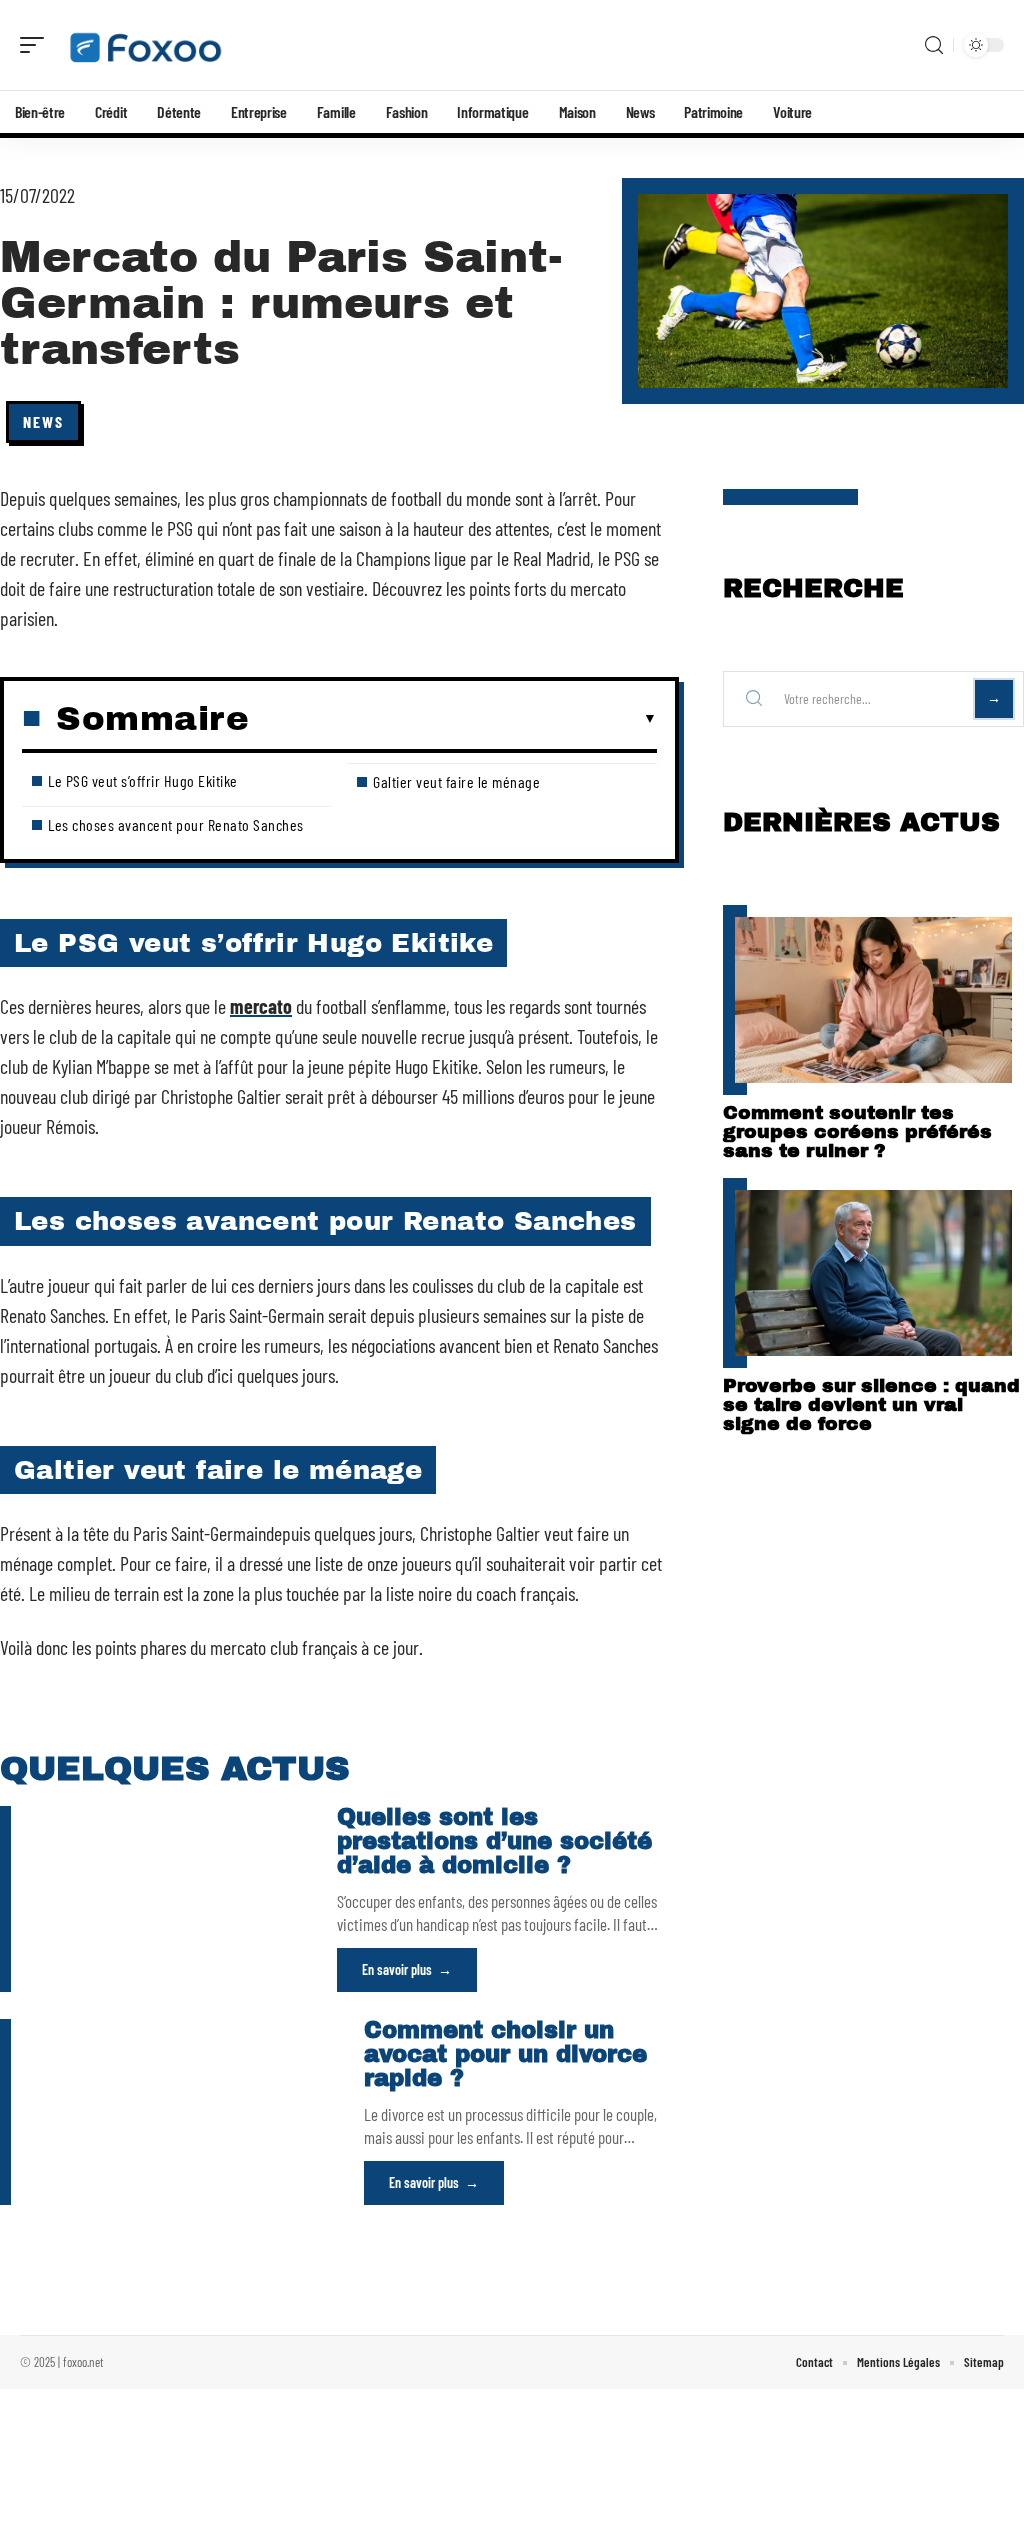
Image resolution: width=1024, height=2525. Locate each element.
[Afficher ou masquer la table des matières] (453, 719)
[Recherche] (934, 45)
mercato (261, 1006)
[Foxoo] (144, 45)
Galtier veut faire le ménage (456, 781)
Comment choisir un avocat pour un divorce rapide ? (505, 2054)
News (43, 421)
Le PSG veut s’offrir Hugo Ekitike (143, 780)
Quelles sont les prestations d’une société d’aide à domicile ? (494, 1841)
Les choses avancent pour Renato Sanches (176, 824)
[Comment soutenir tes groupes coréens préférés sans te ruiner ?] (873, 1000)
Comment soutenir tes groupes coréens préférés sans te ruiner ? (857, 1131)
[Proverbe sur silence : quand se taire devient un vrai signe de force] (873, 1273)
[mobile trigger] (37, 45)
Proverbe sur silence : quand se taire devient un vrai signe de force (871, 1404)
